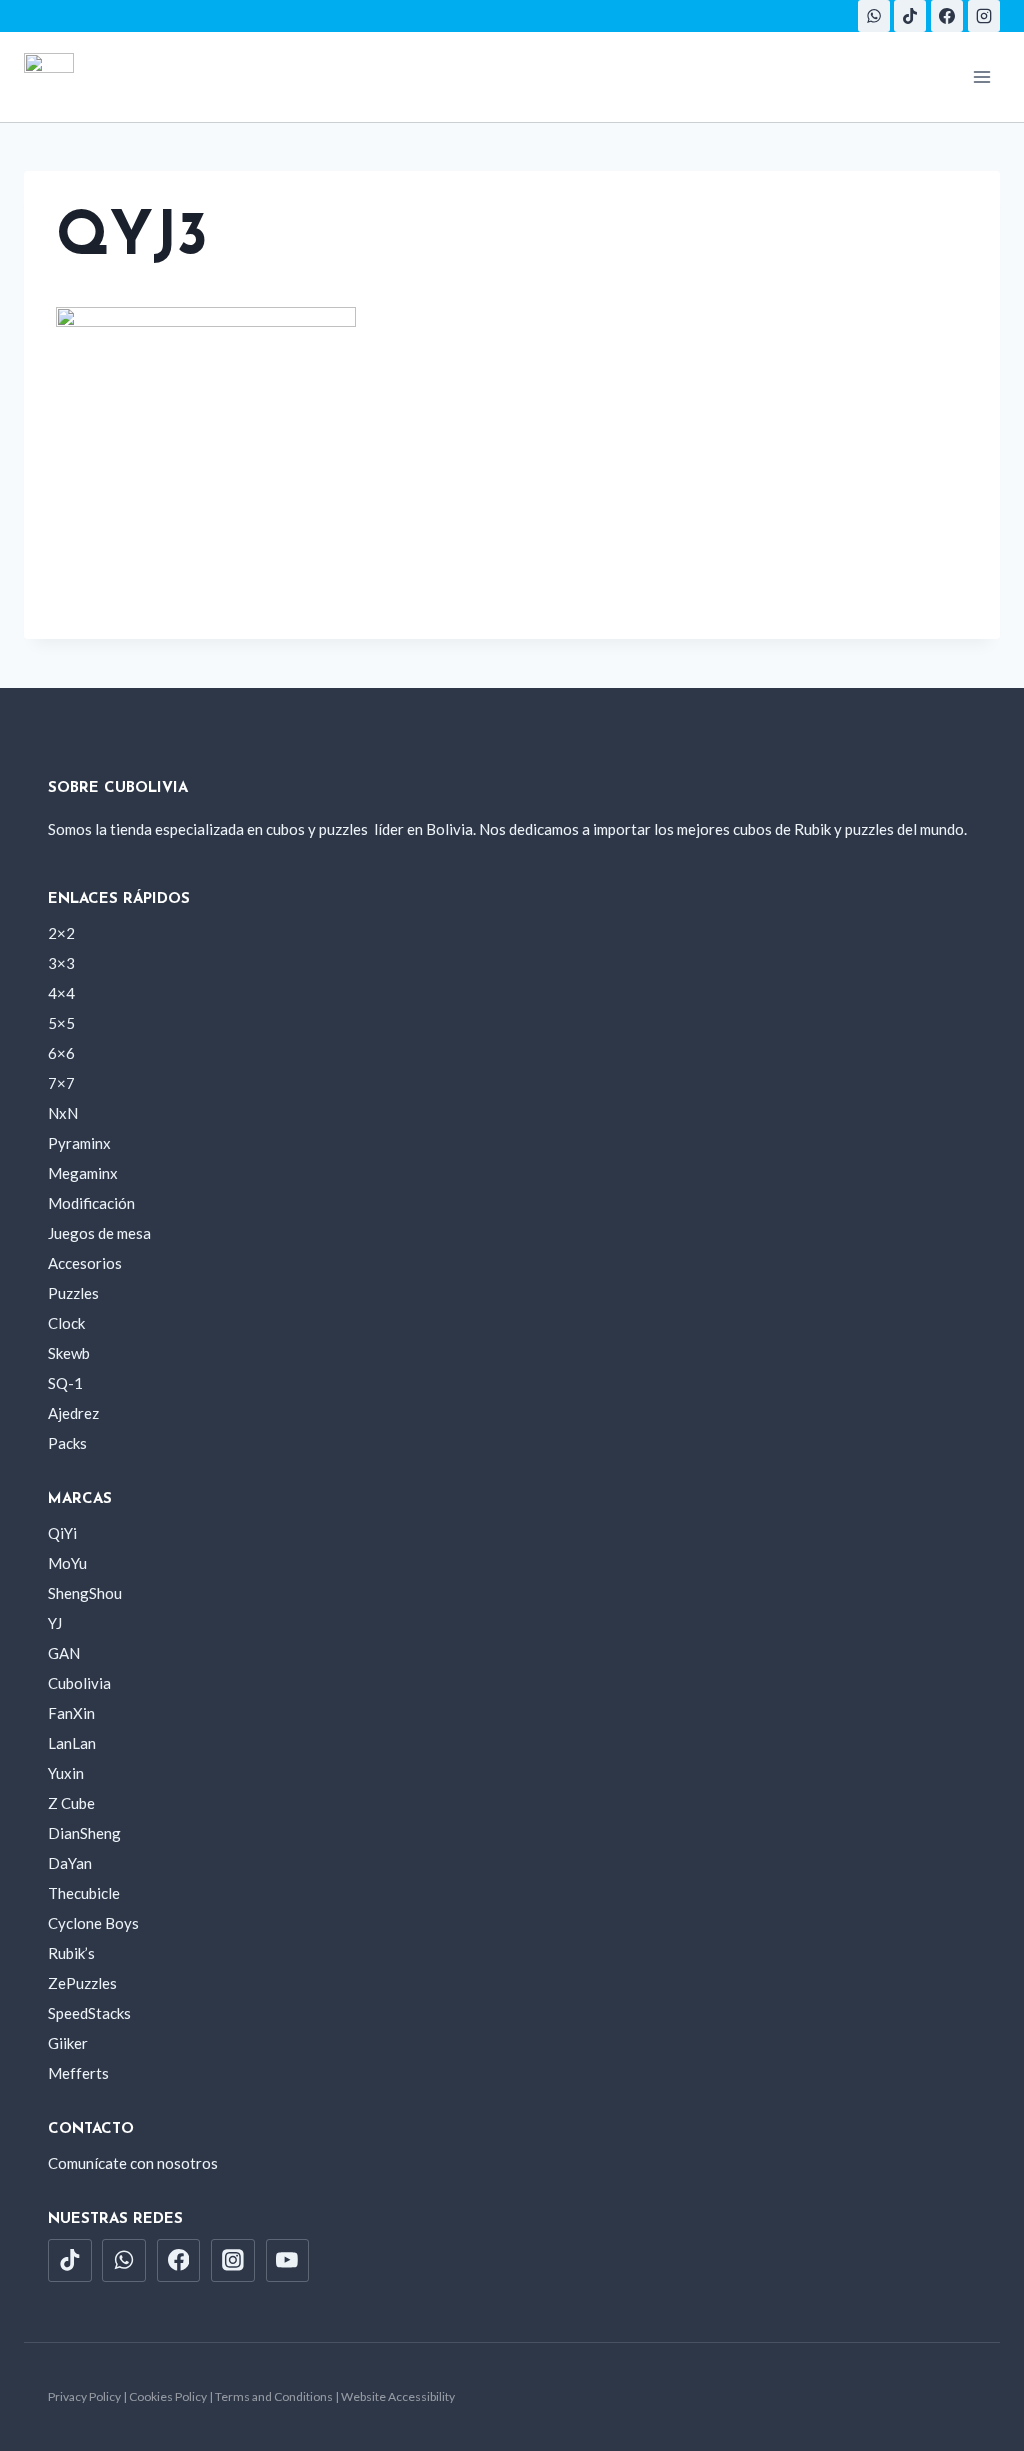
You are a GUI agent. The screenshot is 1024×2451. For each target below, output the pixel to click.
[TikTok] (910, 16)
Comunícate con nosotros (133, 2163)
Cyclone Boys (93, 1923)
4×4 (61, 993)
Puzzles (73, 1293)
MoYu (67, 1563)
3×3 (61, 963)
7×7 (61, 1083)
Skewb (69, 1353)
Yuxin (66, 1773)
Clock (66, 1323)
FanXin (71, 1713)
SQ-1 (65, 1383)
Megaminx (83, 1173)
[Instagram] (984, 16)
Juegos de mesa (99, 1233)
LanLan (72, 1743)
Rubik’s (71, 1953)
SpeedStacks (89, 2013)
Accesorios (85, 1263)
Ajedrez (73, 1413)
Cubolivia (79, 1683)
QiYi (62, 1533)
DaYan (70, 1863)
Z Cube (71, 1803)
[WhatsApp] (874, 16)
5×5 (61, 1023)
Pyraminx (79, 1143)
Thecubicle (84, 1893)
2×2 (61, 933)
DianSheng (84, 1833)
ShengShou (85, 1593)
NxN (63, 1113)
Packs (67, 1443)
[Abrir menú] (981, 76)
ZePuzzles (82, 1983)
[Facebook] (947, 16)
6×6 (61, 1053)
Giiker (68, 2043)
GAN (64, 1653)
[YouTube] (288, 2261)
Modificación (91, 1203)
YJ (55, 1623)
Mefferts (78, 2073)
